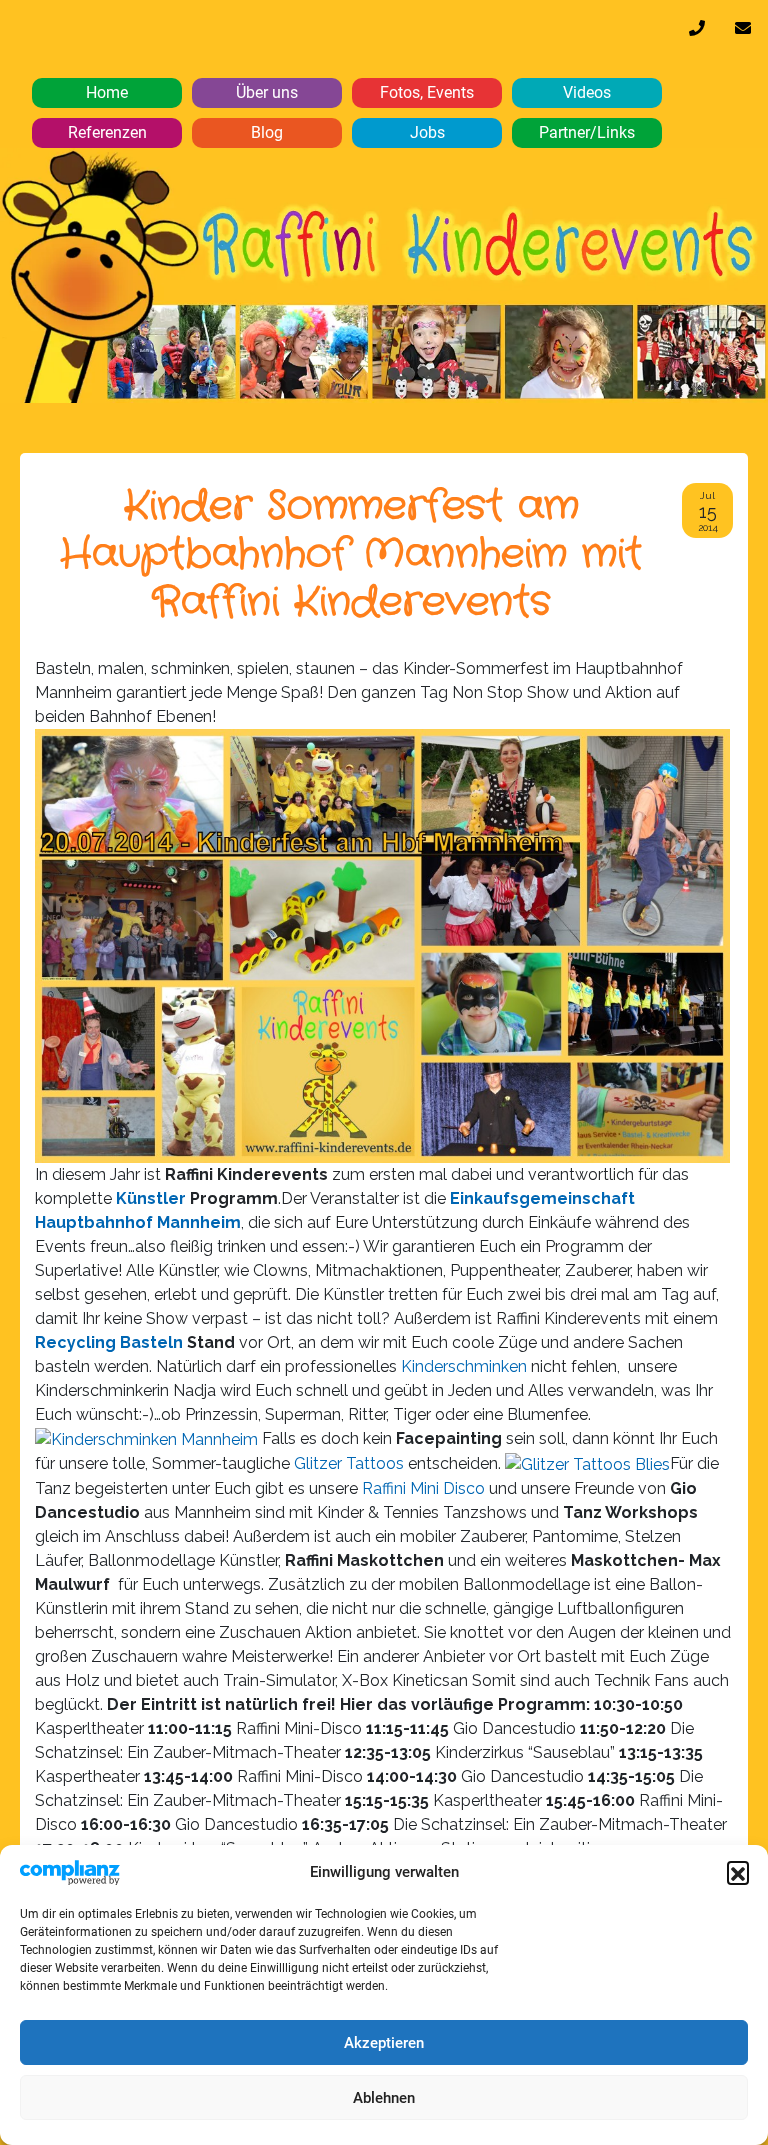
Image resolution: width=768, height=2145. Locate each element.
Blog (267, 132)
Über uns (267, 92)
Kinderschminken (466, 1366)
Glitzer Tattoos (349, 1463)
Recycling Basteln (109, 1342)
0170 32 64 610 (697, 33)
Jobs (427, 132)
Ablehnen (384, 2098)
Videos (587, 92)
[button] (738, 1872)
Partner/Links (587, 132)
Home (107, 92)
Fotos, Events (427, 92)
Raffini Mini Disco (423, 1488)
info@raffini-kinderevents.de (743, 33)
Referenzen (107, 132)
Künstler (151, 1198)
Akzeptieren (384, 2043)
